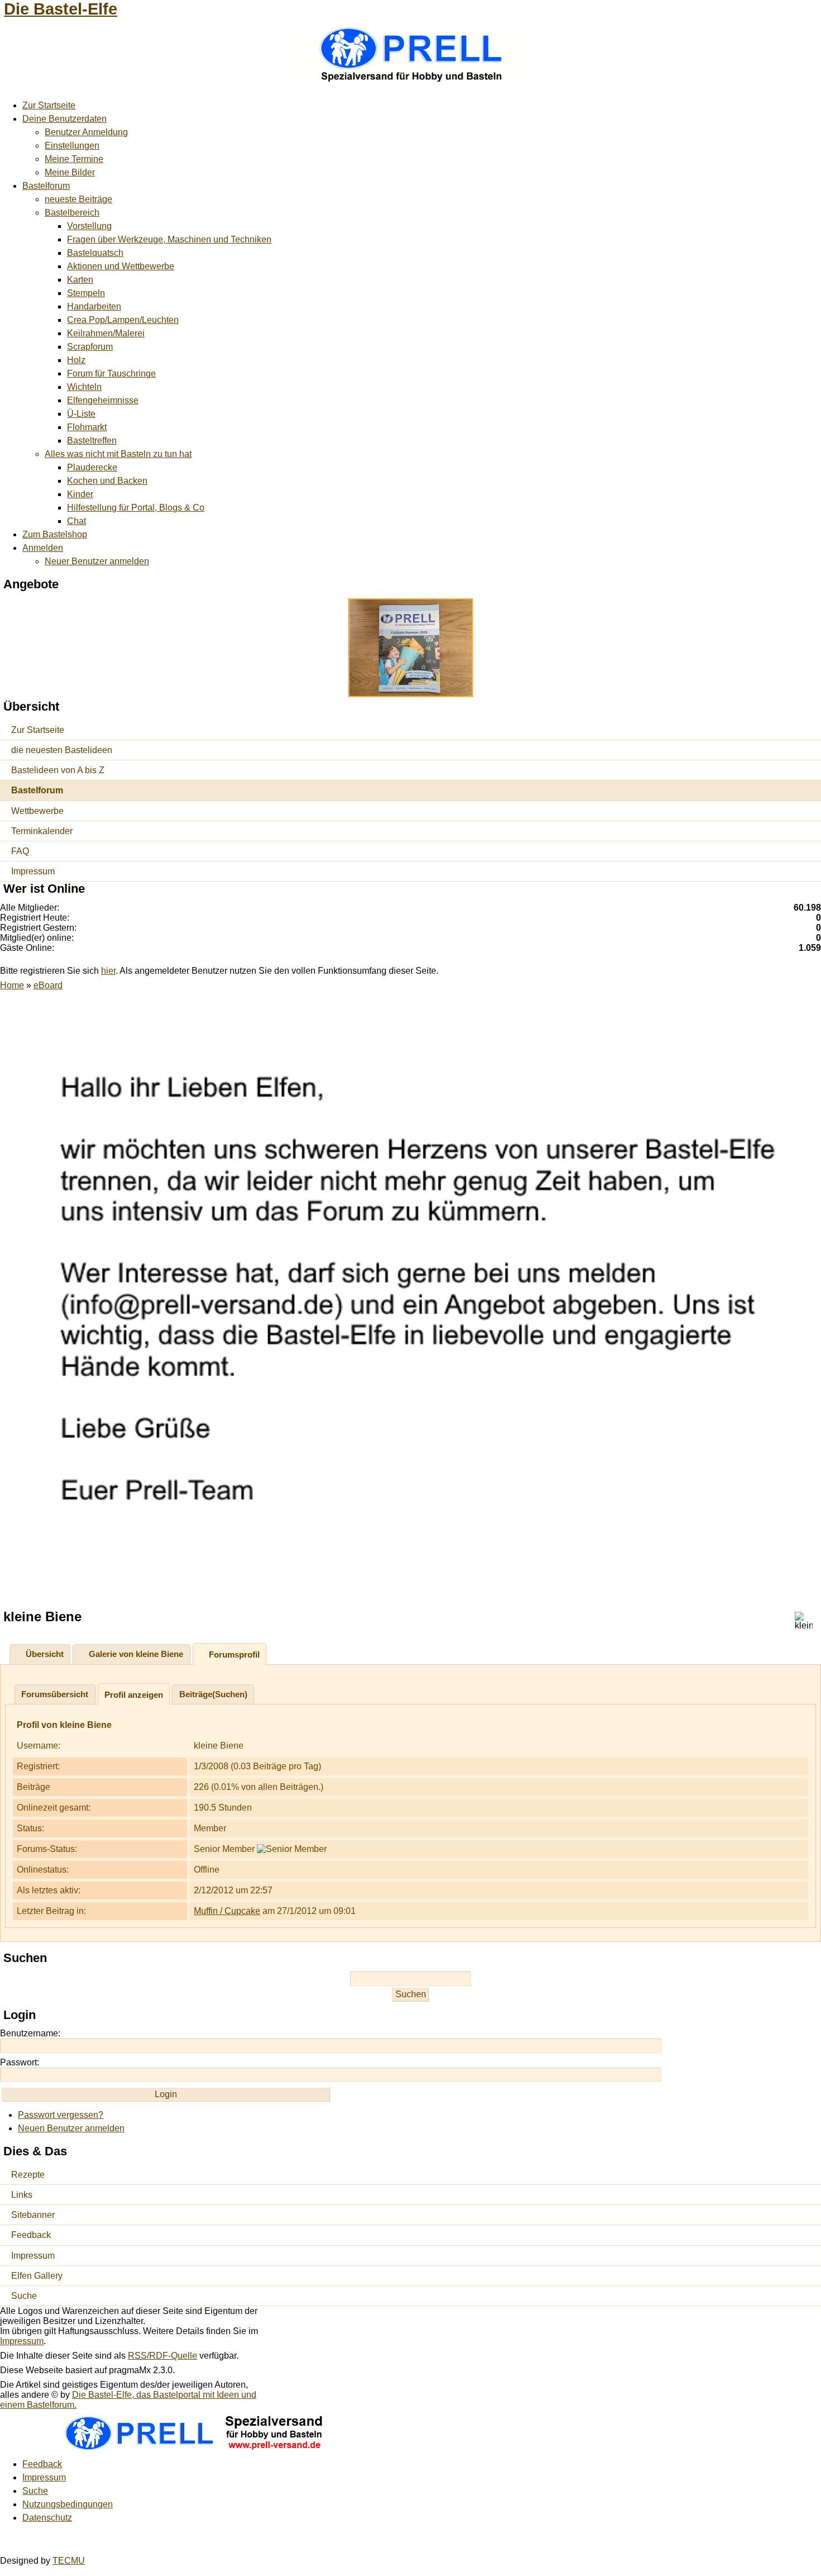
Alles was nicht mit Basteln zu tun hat (118, 454)
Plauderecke (92, 467)
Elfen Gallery (37, 2276)
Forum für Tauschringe (111, 373)
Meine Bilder (70, 172)
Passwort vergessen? (61, 2115)
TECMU (69, 2561)
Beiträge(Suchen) (213, 1694)
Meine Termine (74, 159)
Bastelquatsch (95, 253)
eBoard (48, 985)
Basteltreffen (92, 441)
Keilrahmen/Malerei (106, 333)
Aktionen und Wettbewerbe (121, 266)
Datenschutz (47, 2518)
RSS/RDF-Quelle (163, 2356)
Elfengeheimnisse (103, 400)
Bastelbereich (72, 213)
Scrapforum (90, 347)
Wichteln (84, 387)
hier (108, 971)
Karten (80, 280)
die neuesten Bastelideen (62, 750)
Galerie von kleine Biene (136, 1654)
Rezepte (28, 2175)
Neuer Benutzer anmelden (97, 561)
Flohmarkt (87, 427)
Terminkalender (42, 831)
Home (12, 985)
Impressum (33, 871)
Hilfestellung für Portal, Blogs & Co (136, 508)
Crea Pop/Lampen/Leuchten (123, 320)
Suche (24, 2296)
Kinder (80, 494)
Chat (77, 521)
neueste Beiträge (78, 199)
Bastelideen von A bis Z (58, 770)
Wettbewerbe (37, 811)
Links (22, 2195)
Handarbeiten (94, 306)
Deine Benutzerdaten (65, 119)
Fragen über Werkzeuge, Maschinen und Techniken (169, 239)
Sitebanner (33, 2215)
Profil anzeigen (134, 1695)
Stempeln (86, 293)
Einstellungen (72, 146)
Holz (76, 360)
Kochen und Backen (107, 481)
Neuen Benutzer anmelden (71, 2128)
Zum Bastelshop (55, 534)
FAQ (20, 851)
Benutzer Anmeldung (86, 132)
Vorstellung (89, 226)
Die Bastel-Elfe (61, 9)
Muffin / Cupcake (227, 1911)
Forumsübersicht (55, 1694)
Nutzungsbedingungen (68, 2504)
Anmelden (43, 548)
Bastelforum (46, 186)
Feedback (31, 2235)
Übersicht (45, 1654)
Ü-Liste (81, 414)
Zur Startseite (49, 105)
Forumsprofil (234, 1654)
